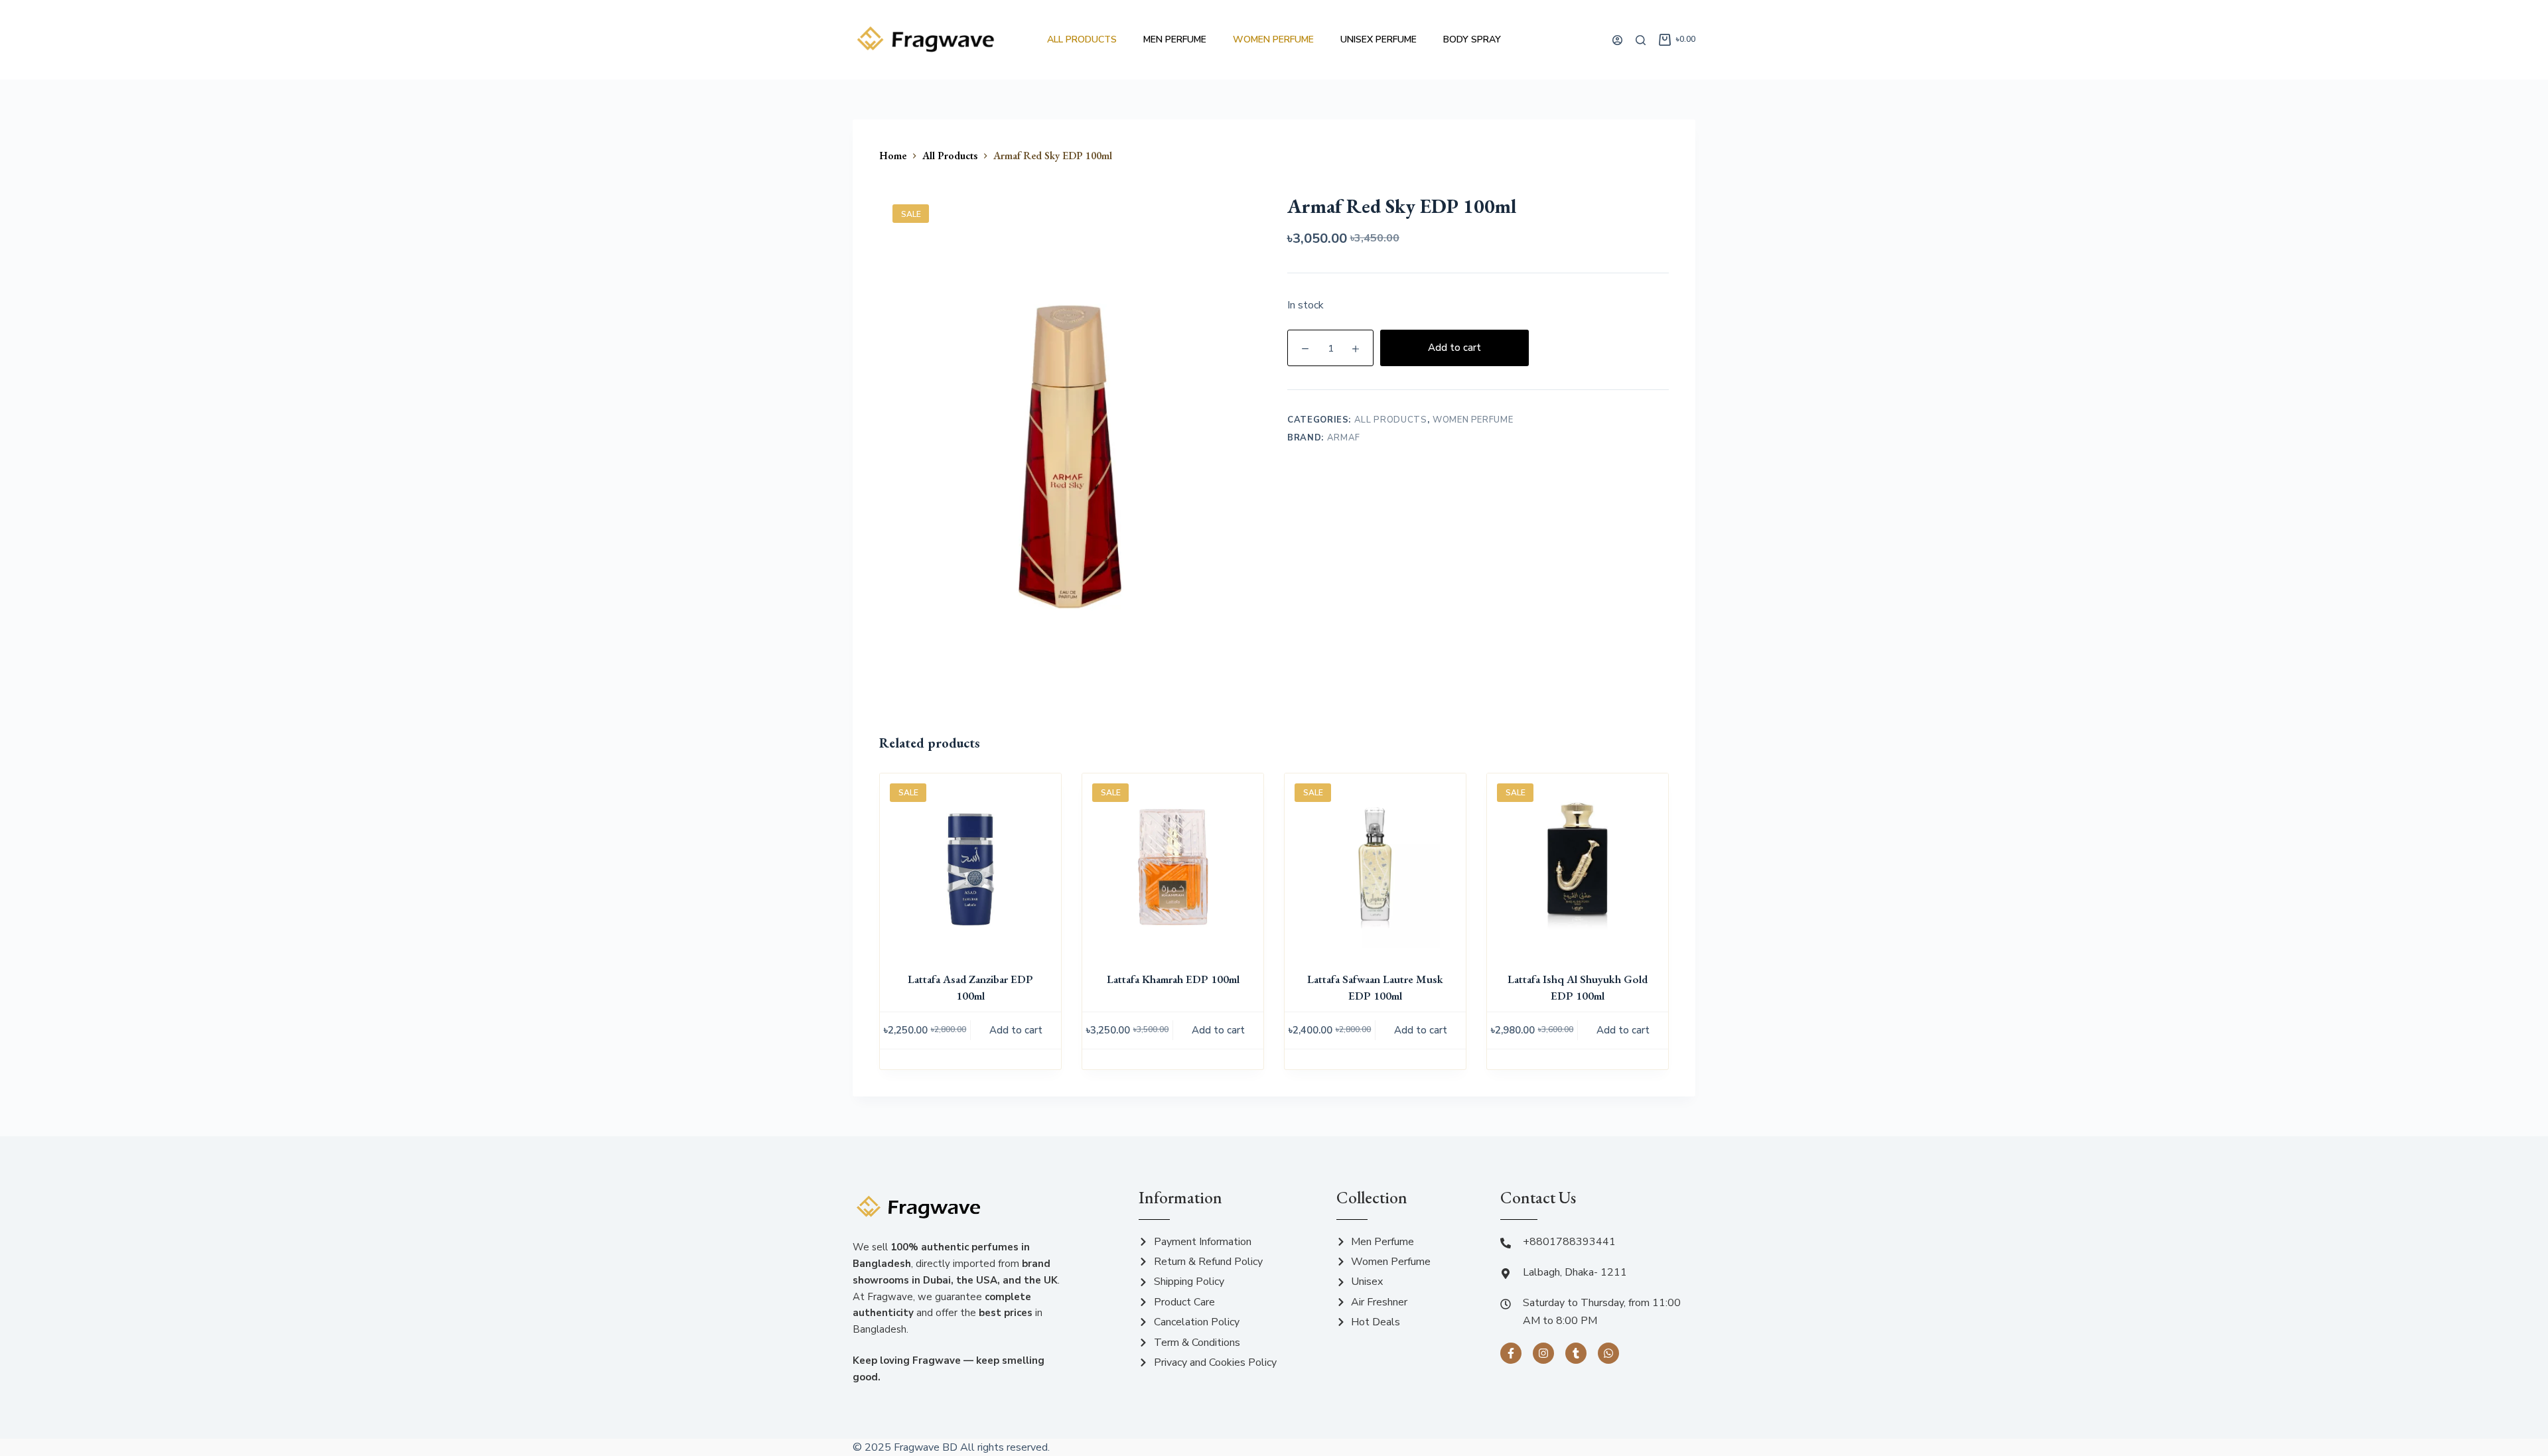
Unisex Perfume (1379, 39)
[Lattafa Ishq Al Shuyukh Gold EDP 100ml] (1578, 864)
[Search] (1641, 40)
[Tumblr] (1576, 1353)
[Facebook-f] (1511, 1353)
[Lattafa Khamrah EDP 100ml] (1173, 864)
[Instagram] (1543, 1353)
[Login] (1617, 40)
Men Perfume (1175, 39)
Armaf (1344, 438)
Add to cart (1454, 348)
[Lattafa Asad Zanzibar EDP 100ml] (970, 864)
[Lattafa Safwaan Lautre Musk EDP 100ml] (1375, 864)
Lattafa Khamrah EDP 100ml (1173, 979)
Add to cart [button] (1016, 1030)
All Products (1082, 39)
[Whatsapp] (1608, 1353)
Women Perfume (1273, 39)
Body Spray (1472, 39)
